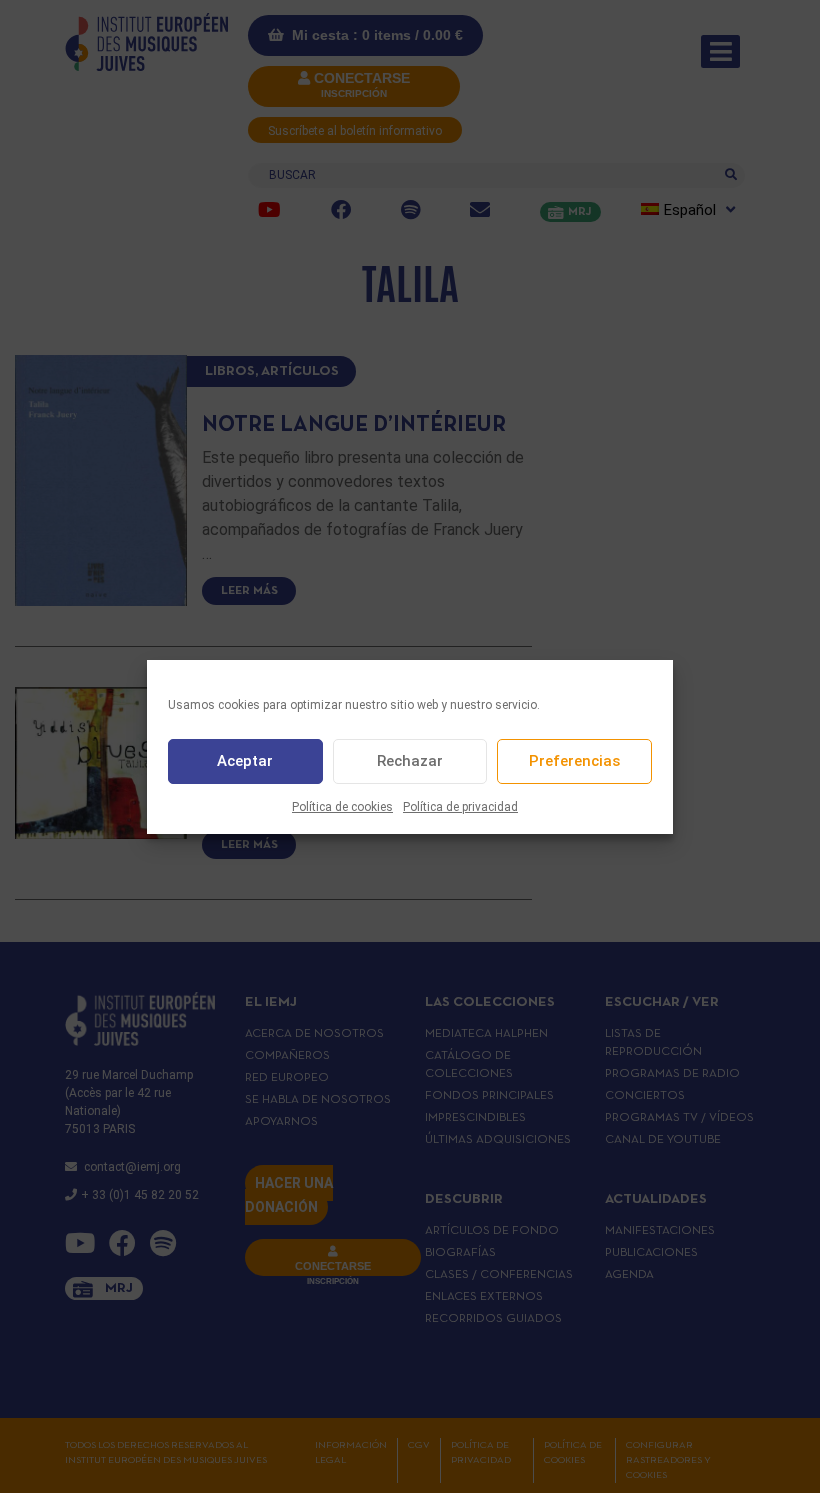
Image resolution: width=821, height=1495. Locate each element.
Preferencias (574, 761)
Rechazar (410, 761)
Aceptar (245, 761)
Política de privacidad (460, 807)
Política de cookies (342, 807)
